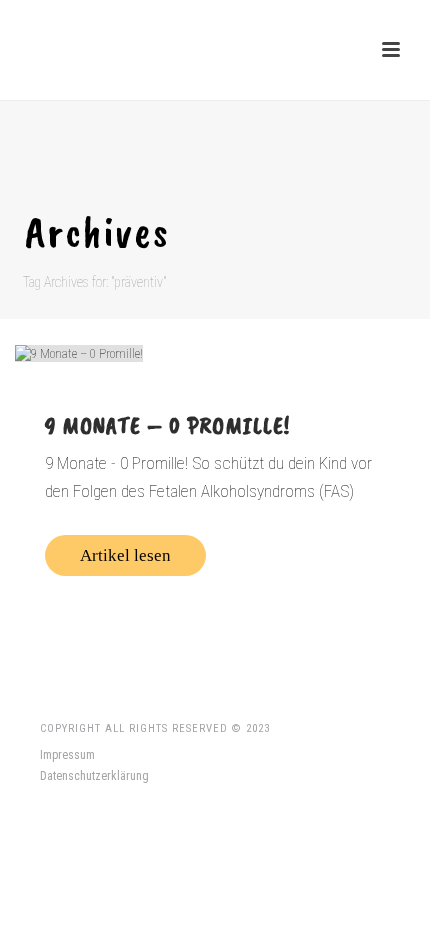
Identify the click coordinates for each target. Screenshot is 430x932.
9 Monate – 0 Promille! (167, 425)
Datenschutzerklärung (94, 776)
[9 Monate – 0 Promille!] (215, 353)
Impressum (67, 755)
